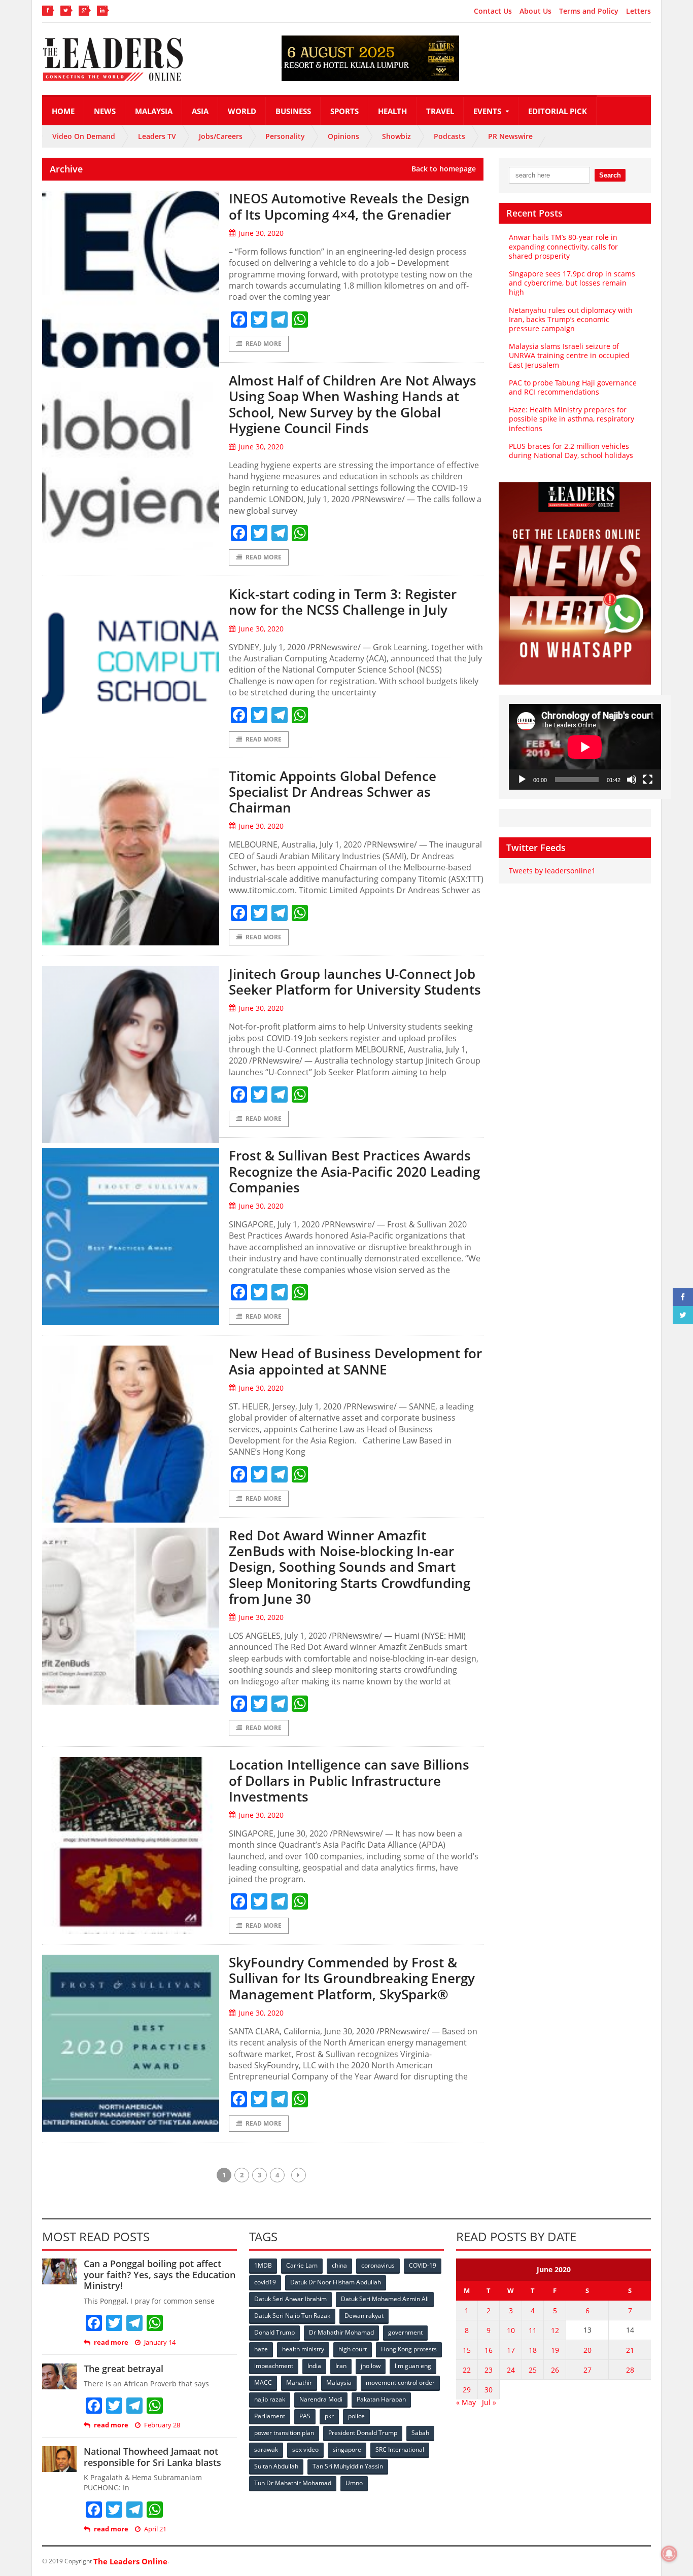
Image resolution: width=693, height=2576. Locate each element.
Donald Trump (274, 2332)
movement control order (400, 2383)
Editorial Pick (558, 111)
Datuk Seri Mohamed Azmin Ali (385, 2299)
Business (293, 111)
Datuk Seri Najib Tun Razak (292, 2316)
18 (533, 2350)
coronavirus (378, 2265)
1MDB (263, 2265)
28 (630, 2370)
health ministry (303, 2349)
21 (630, 2350)
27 (587, 2370)
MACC (263, 2383)
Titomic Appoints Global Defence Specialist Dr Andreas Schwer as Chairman (333, 792)
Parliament (270, 2416)
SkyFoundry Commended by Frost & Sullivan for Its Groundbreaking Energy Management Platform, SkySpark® (352, 1978)
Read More (264, 344)
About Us (535, 11)
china (339, 2265)
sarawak (266, 2449)
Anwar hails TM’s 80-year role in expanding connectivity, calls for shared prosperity (563, 246)
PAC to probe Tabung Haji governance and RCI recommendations (573, 387)
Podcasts (449, 136)
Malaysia (154, 111)
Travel (440, 111)
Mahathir (299, 2383)
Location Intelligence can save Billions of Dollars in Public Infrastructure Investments (349, 1780)
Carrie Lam (302, 2265)
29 (467, 2390)
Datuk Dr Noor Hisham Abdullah (336, 2282)
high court (353, 2349)
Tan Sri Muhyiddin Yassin (348, 2466)
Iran (341, 2366)
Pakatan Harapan (381, 2399)
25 (533, 2370)
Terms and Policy (589, 11)
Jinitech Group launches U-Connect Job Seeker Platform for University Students (355, 982)
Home (63, 111)
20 (587, 2350)
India (314, 2366)
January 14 (160, 2342)
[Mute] (632, 780)
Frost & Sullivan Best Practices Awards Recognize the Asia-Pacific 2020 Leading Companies (354, 1171)
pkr (329, 2416)
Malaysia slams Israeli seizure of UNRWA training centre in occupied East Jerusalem (569, 355)
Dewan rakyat (364, 2316)
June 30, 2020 (261, 233)
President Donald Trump (363, 2433)
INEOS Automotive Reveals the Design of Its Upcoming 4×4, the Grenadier (349, 206)
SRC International (400, 2449)
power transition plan (284, 2433)
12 (555, 2330)
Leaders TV (157, 136)
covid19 (265, 2282)
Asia (200, 111)
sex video (305, 2449)
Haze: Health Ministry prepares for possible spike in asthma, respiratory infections (571, 419)
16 (489, 2350)
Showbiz (396, 136)
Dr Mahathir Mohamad (341, 2332)
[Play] (522, 780)
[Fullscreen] (648, 780)
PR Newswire (510, 136)
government (405, 2332)
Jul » (489, 2402)
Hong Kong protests (409, 2349)
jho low (371, 2366)
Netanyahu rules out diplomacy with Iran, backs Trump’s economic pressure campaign (571, 319)
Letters (638, 11)
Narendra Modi (321, 2399)
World (242, 111)
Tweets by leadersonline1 (552, 871)
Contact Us (493, 11)
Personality (285, 136)
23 (489, 2370)
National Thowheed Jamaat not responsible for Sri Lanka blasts (152, 2457)
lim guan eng (413, 2366)
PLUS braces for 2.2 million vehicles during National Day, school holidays (571, 451)
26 (555, 2370)
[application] (585, 747)
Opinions (343, 136)
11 (533, 2330)
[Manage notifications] (669, 2554)
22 (467, 2370)
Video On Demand (84, 136)
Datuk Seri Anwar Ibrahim (290, 2299)
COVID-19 (423, 2265)
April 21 (155, 2529)
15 (467, 2350)
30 (489, 2390)
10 (511, 2330)
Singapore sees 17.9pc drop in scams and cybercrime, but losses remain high (572, 283)
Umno (354, 2483)
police (356, 2416)
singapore (347, 2449)
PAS (305, 2416)
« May (466, 2402)
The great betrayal (124, 2369)
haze (261, 2349)
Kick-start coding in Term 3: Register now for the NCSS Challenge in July (343, 602)
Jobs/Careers (221, 136)
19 (555, 2350)
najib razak (270, 2399)
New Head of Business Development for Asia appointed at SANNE (355, 1361)
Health (392, 111)
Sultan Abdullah (276, 2466)
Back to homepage (444, 169)
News (105, 111)
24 (511, 2370)
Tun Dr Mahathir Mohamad (293, 2483)
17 (511, 2350)
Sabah (420, 2433)
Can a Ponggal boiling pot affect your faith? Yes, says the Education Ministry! (160, 2274)
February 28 (162, 2425)
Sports (344, 111)
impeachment (274, 2366)
